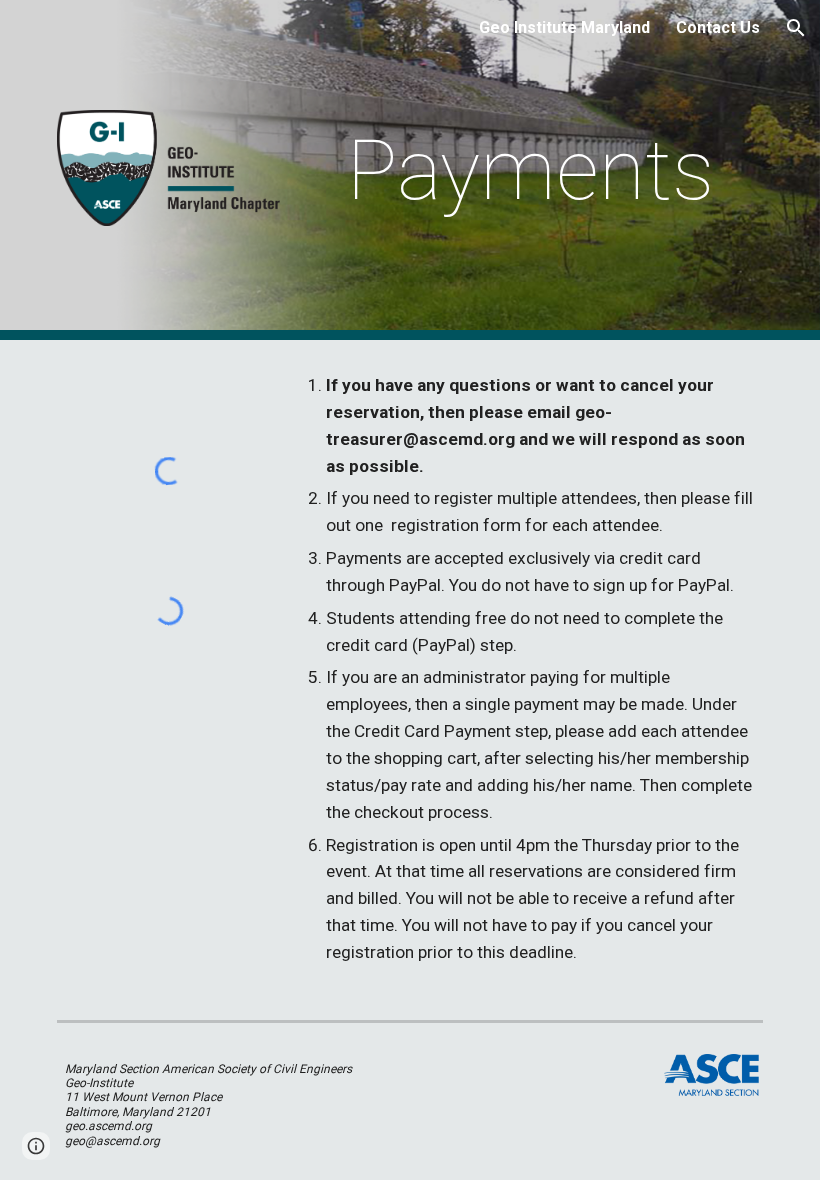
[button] (796, 28)
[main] (530, 170)
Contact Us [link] (718, 27)
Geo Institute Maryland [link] (564, 27)
